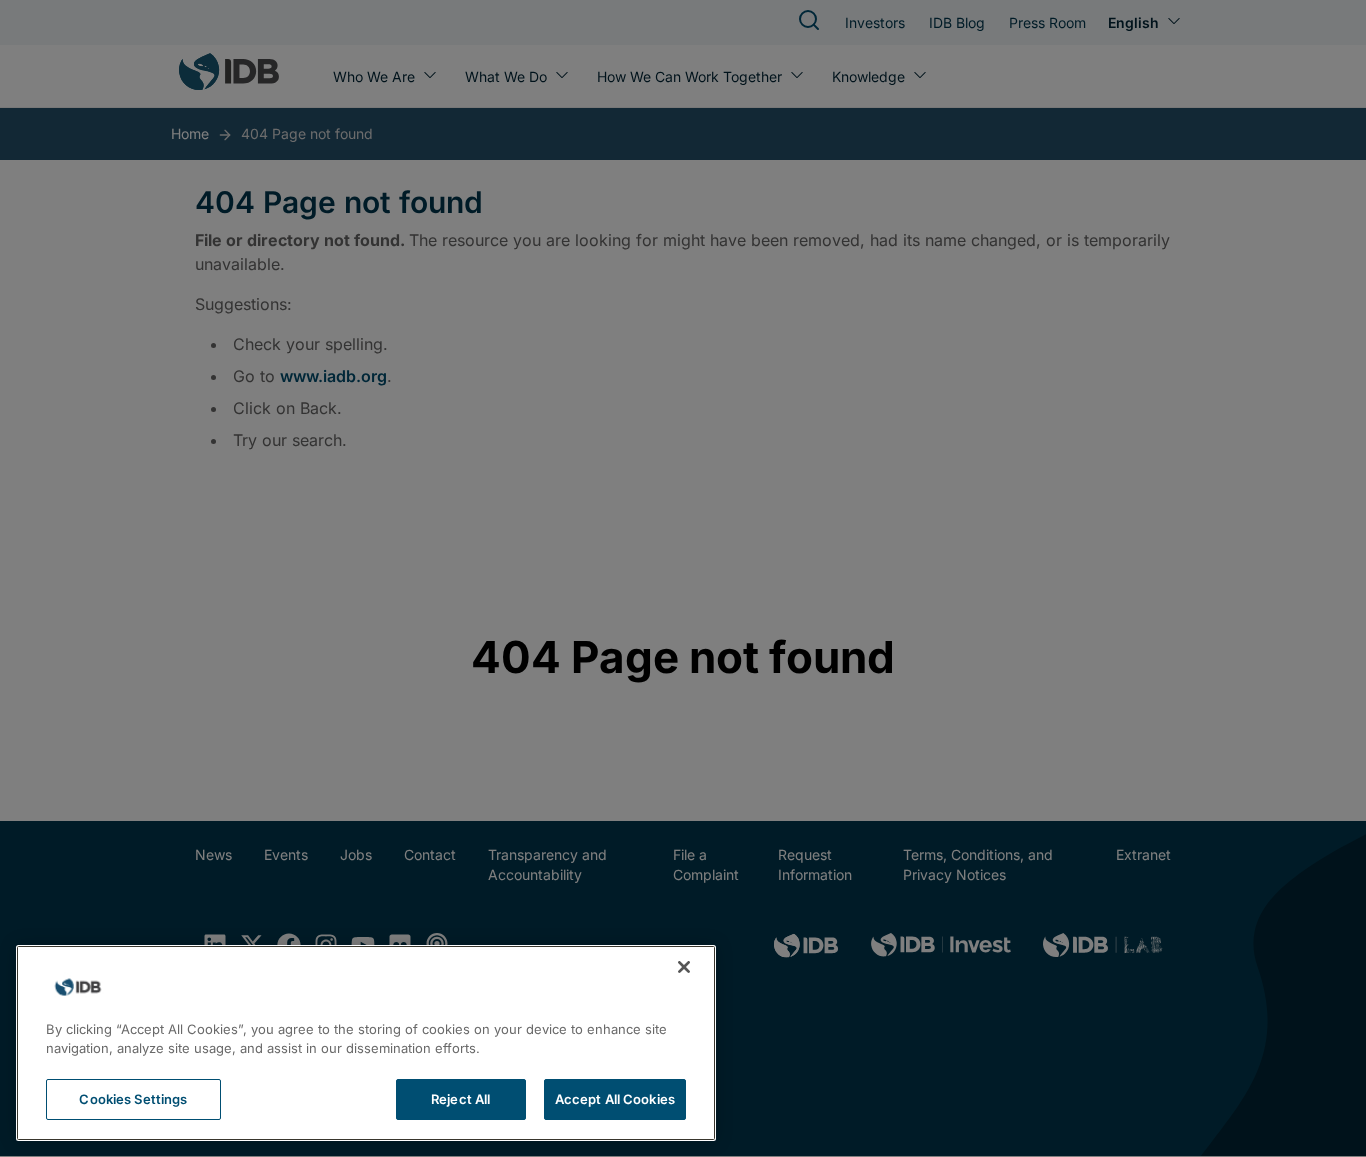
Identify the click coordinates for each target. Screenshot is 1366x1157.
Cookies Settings (133, 1099)
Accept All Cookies (615, 1099)
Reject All (460, 1099)
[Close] (684, 967)
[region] (366, 1043)
